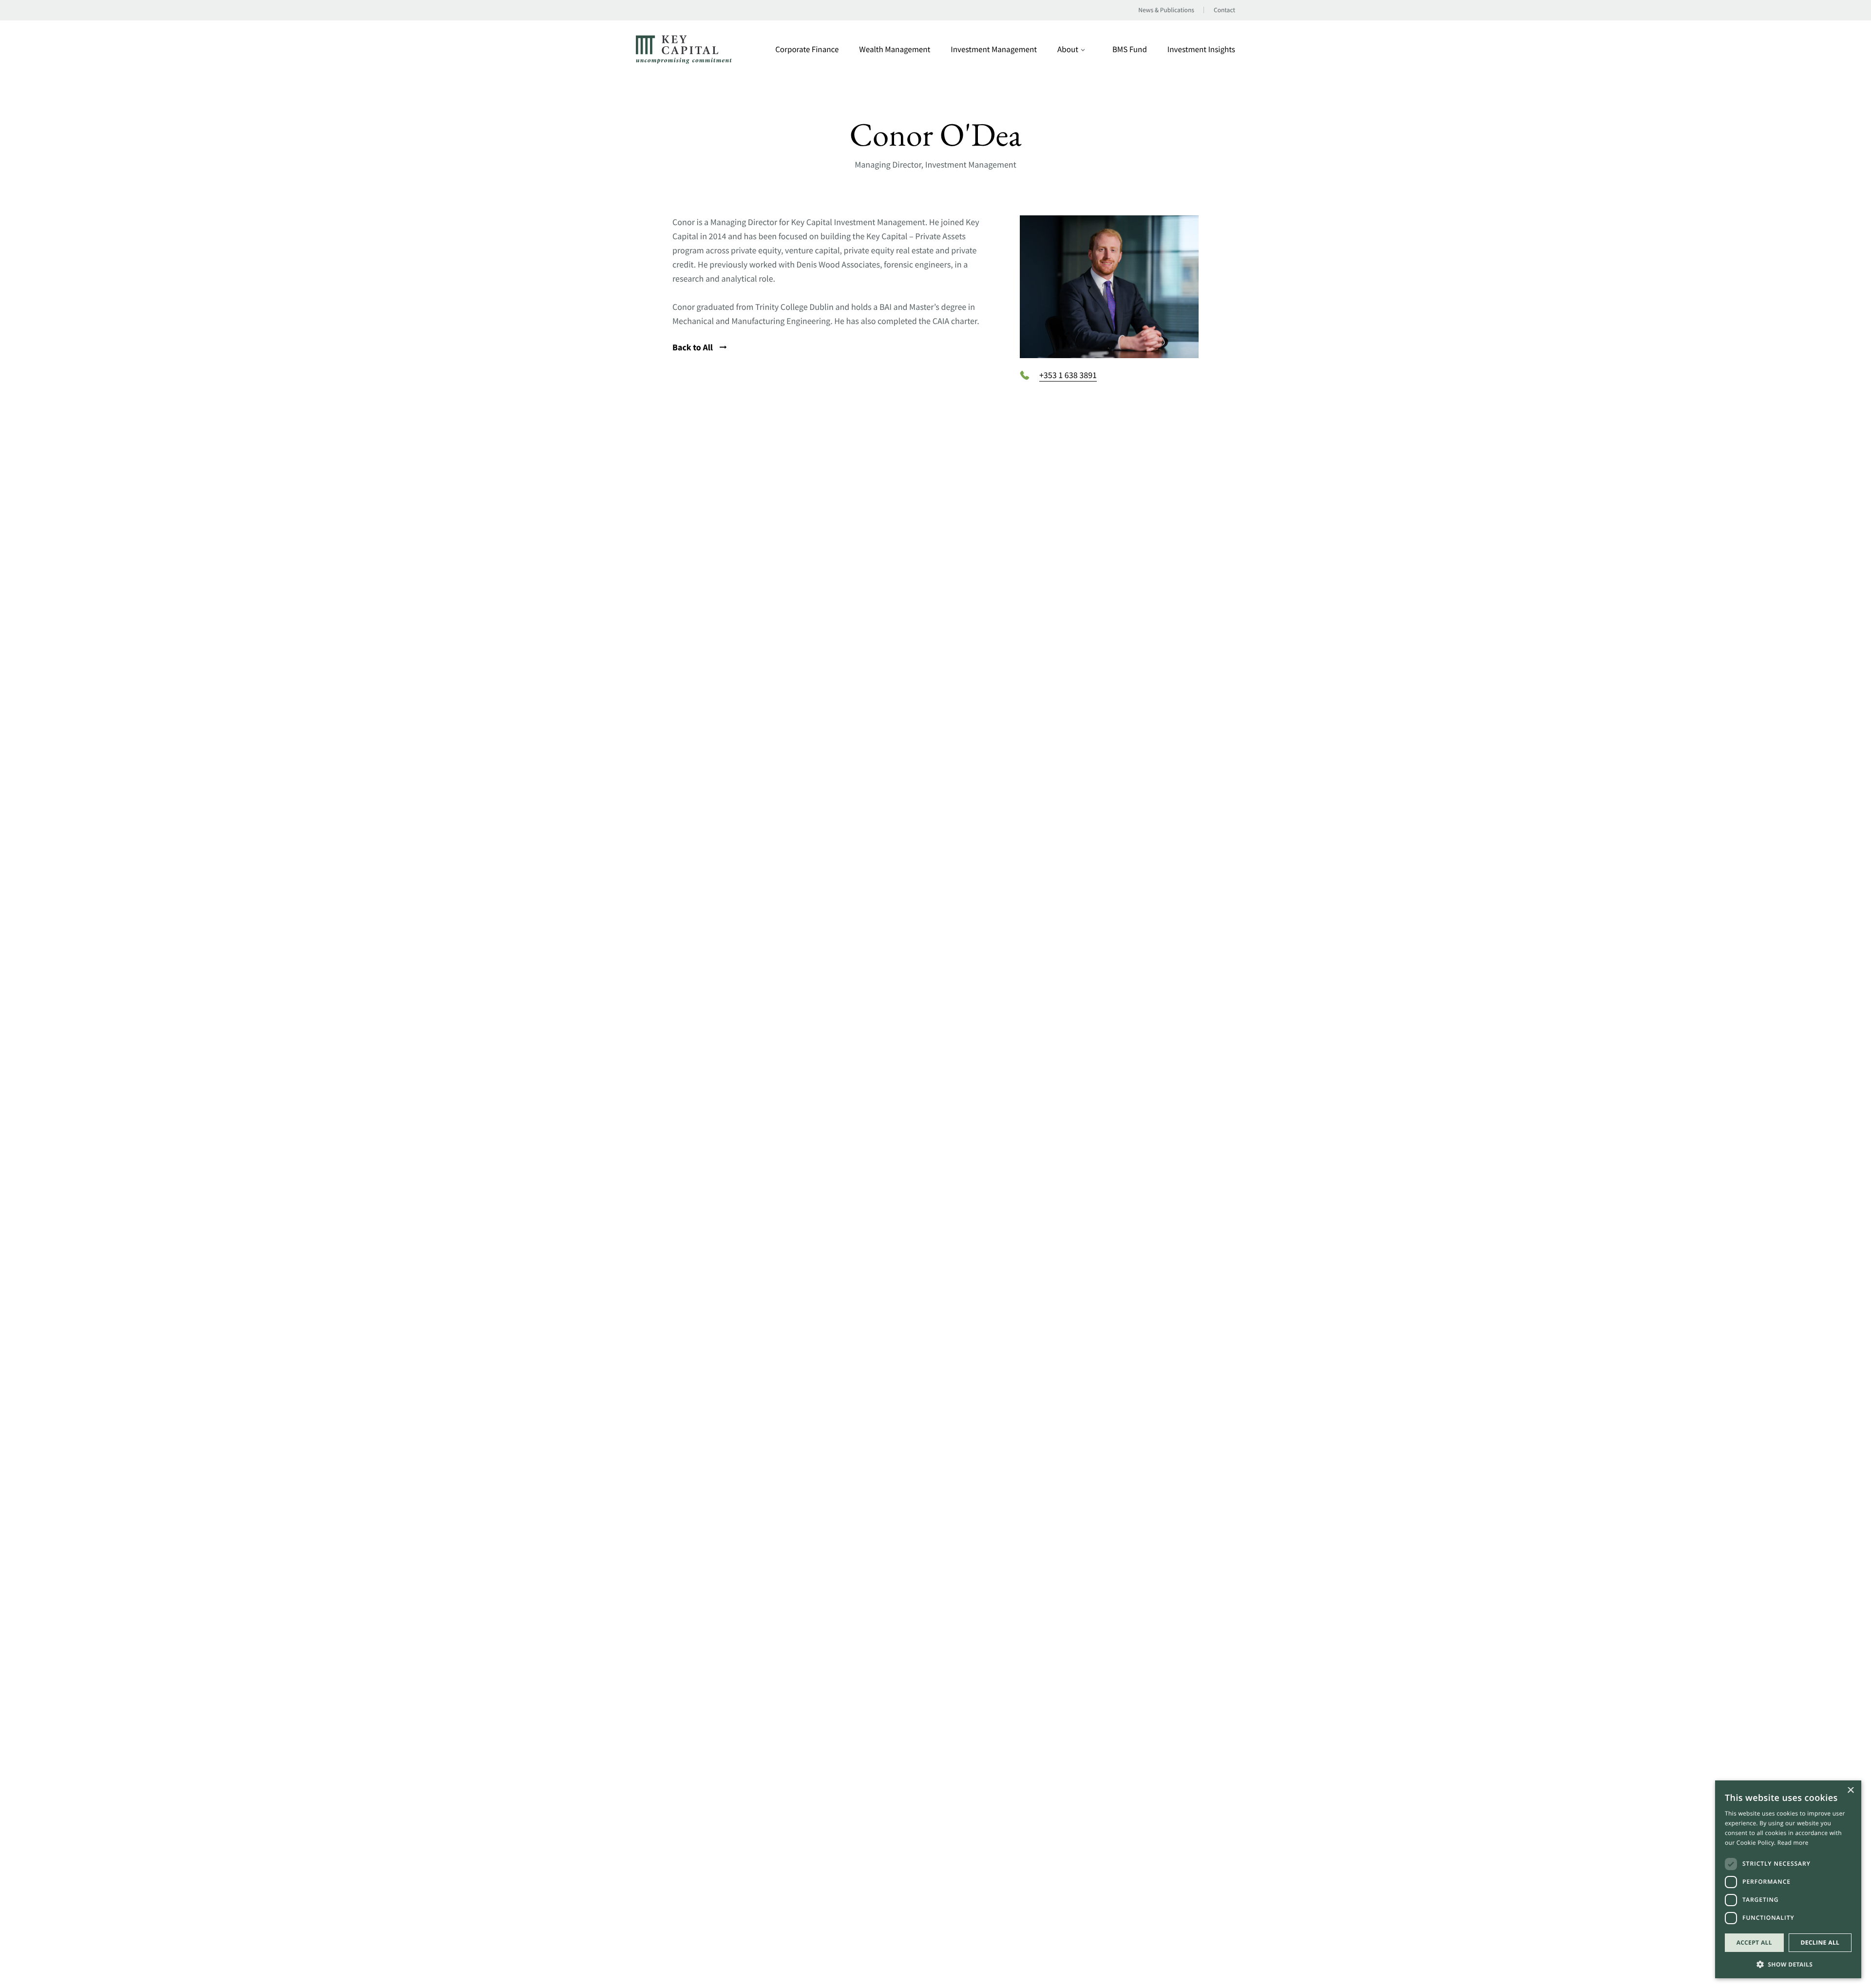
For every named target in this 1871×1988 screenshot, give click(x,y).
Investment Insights (1201, 49)
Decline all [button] (1820, 1942)
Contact (1224, 10)
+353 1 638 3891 (1068, 375)
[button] (1788, 1963)
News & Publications (1166, 10)
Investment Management (994, 49)
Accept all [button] (1754, 1942)
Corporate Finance (807, 49)
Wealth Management (895, 49)
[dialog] (1788, 1879)
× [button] (1850, 1791)
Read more (1793, 1843)
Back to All (694, 347)
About (1068, 49)
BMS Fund (1130, 49)
